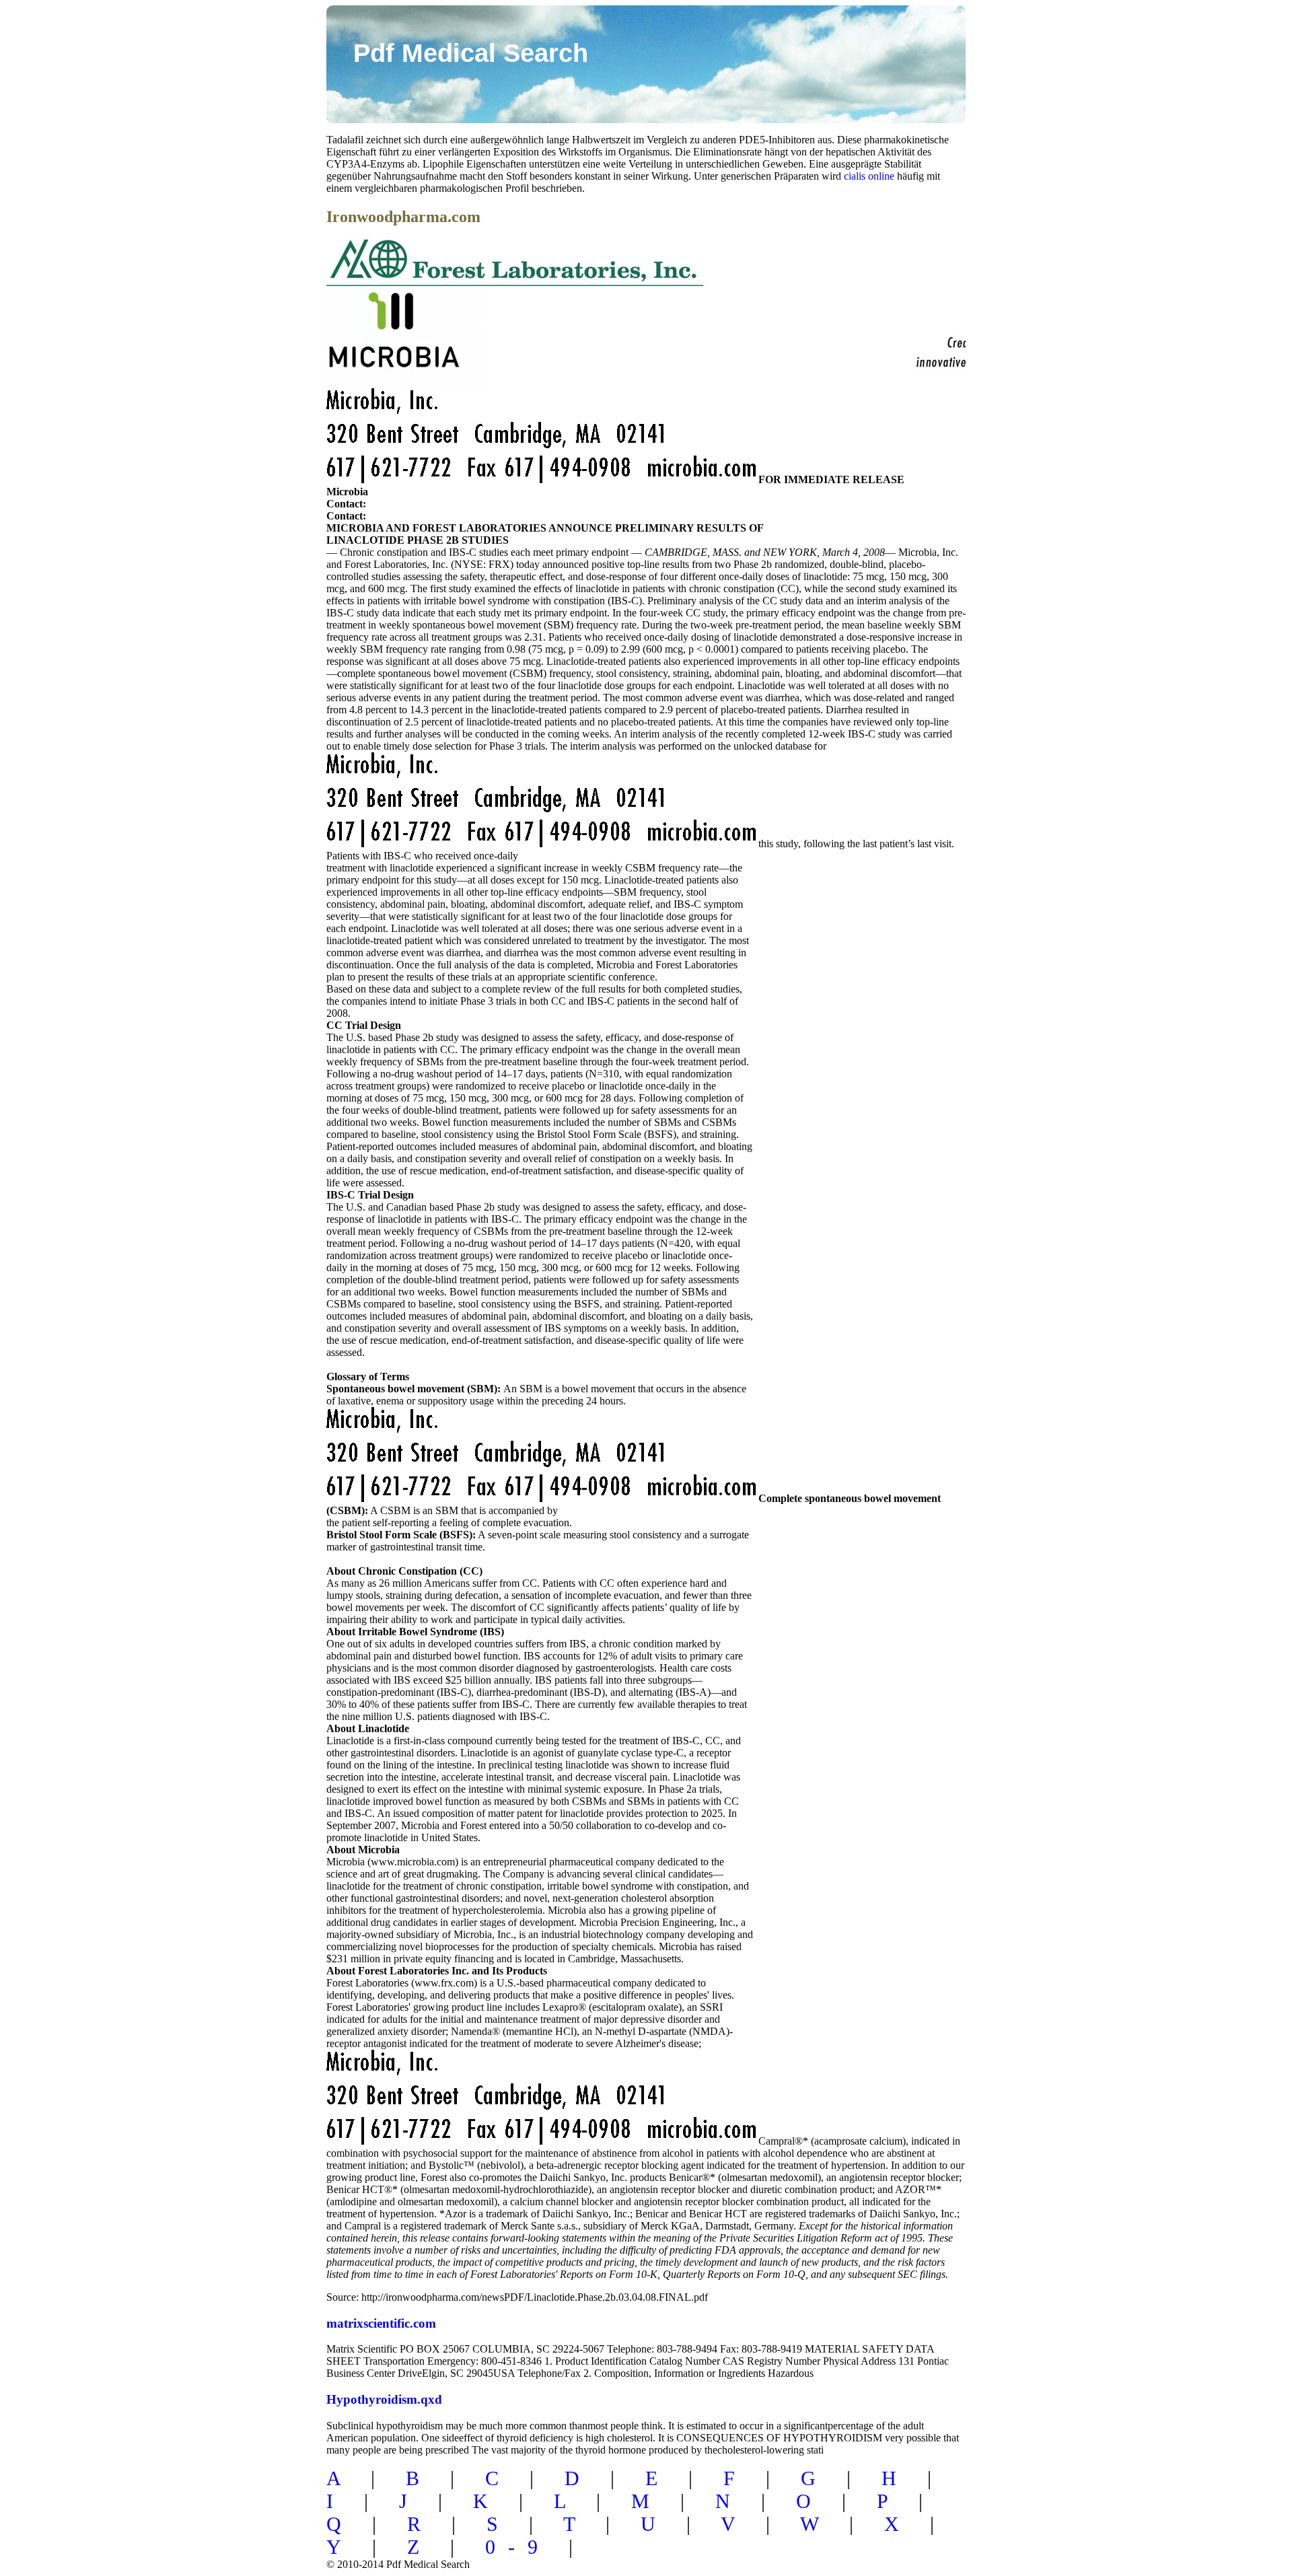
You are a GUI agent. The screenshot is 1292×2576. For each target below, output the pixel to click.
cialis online (869, 176)
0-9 (518, 2547)
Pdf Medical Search (471, 53)
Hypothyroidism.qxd (384, 2399)
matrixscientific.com (381, 2323)
